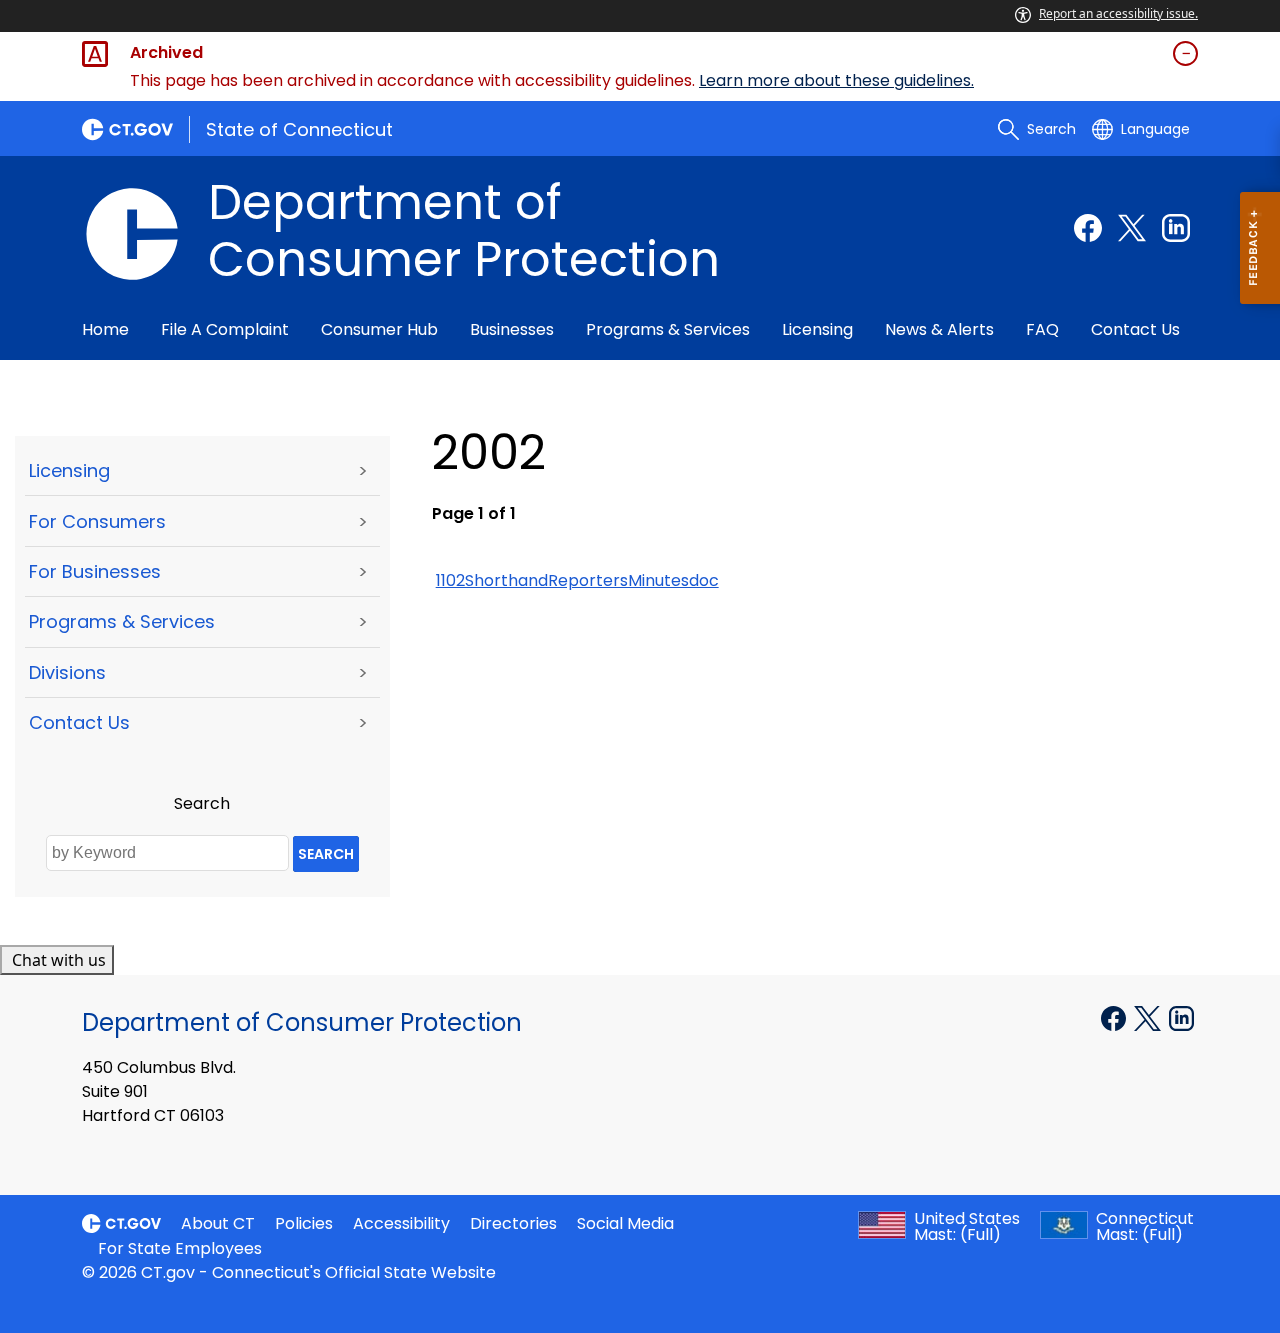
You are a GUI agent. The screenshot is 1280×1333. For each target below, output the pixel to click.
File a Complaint (225, 329)
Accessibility (401, 1223)
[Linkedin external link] (1176, 228)
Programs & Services (668, 329)
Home (105, 329)
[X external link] (1149, 1017)
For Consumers (97, 521)
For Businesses (95, 571)
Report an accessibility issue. (1118, 13)
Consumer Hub (379, 329)
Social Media (625, 1223)
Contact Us (1135, 329)
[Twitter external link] (1132, 228)
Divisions (67, 672)
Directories (513, 1223)
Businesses (512, 329)
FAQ (1042, 329)
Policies (304, 1223)
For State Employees (180, 1248)
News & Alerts (939, 329)
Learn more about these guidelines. (836, 80)
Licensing (817, 329)
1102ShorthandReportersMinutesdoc (577, 580)
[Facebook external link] (1088, 228)
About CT (218, 1223)
